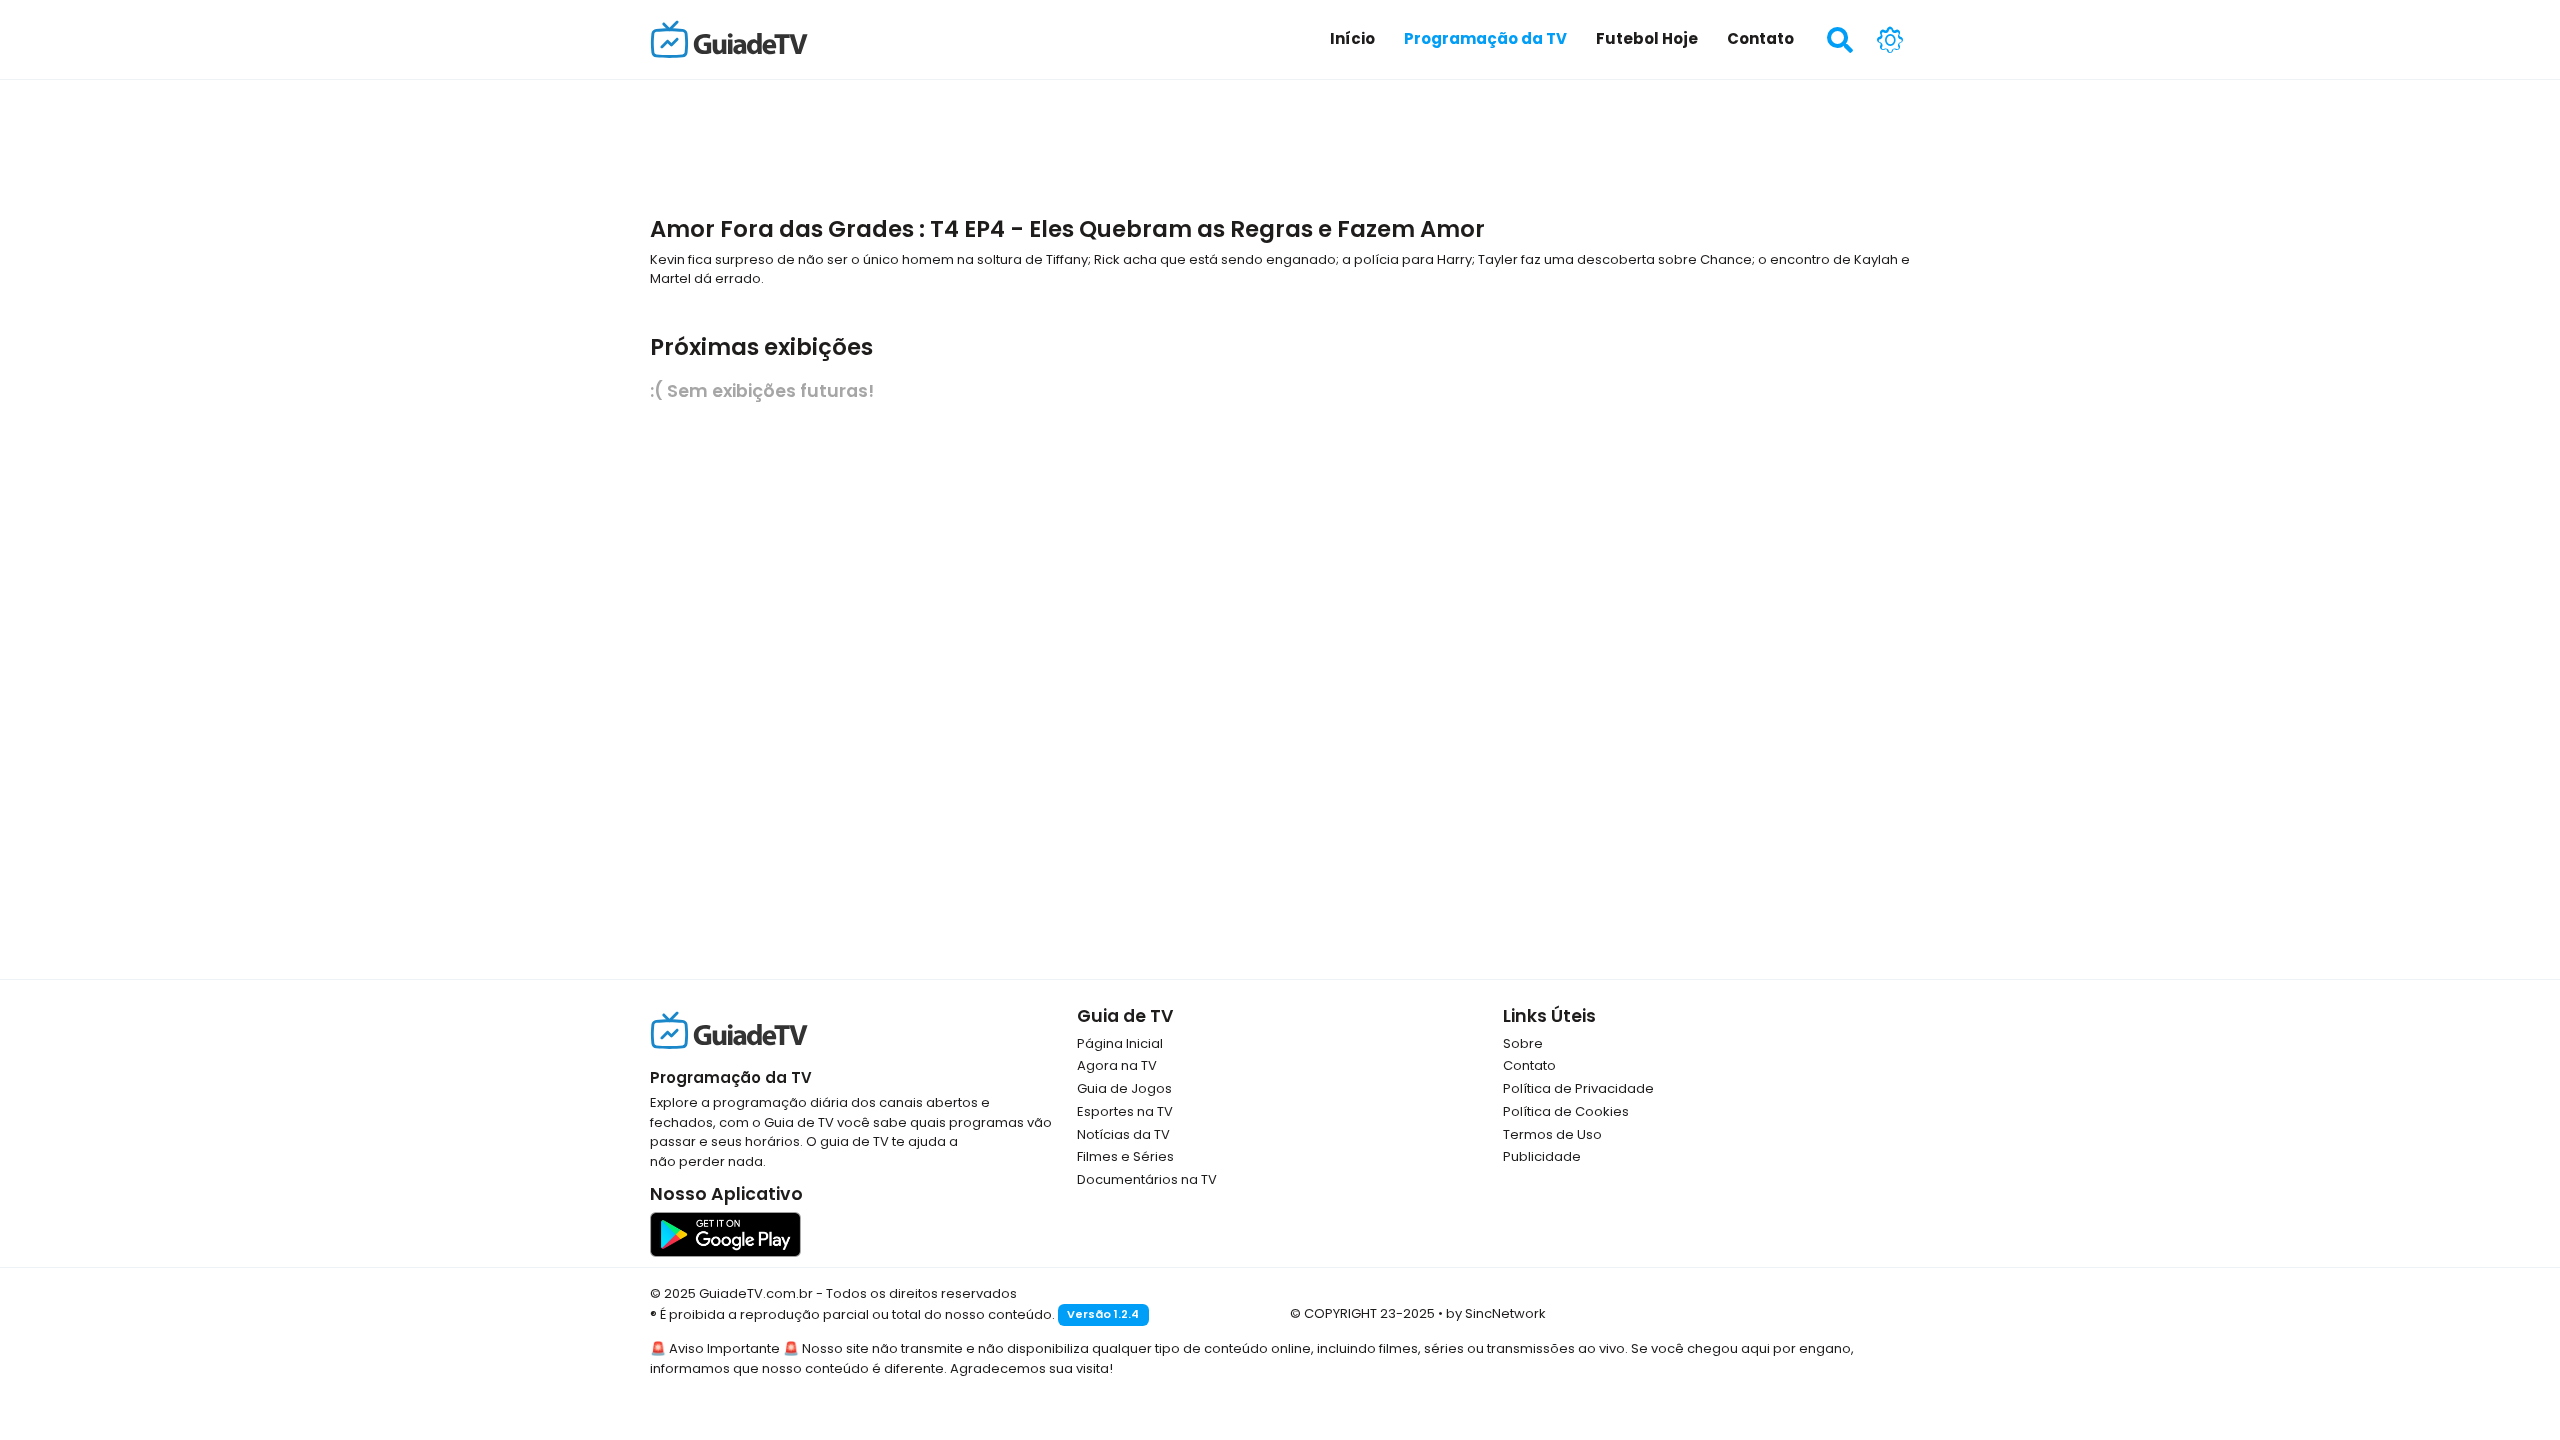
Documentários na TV (1147, 1179)
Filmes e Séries (1125, 1156)
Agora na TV (1117, 1065)
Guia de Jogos (1124, 1088)
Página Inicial (1120, 1043)
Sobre (1523, 1043)
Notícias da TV (1123, 1134)
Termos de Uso (1552, 1134)
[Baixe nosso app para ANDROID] (725, 1233)
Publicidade (1542, 1156)
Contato (1529, 1065)
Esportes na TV (1125, 1111)
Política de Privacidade (1578, 1088)
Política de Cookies (1566, 1111)
